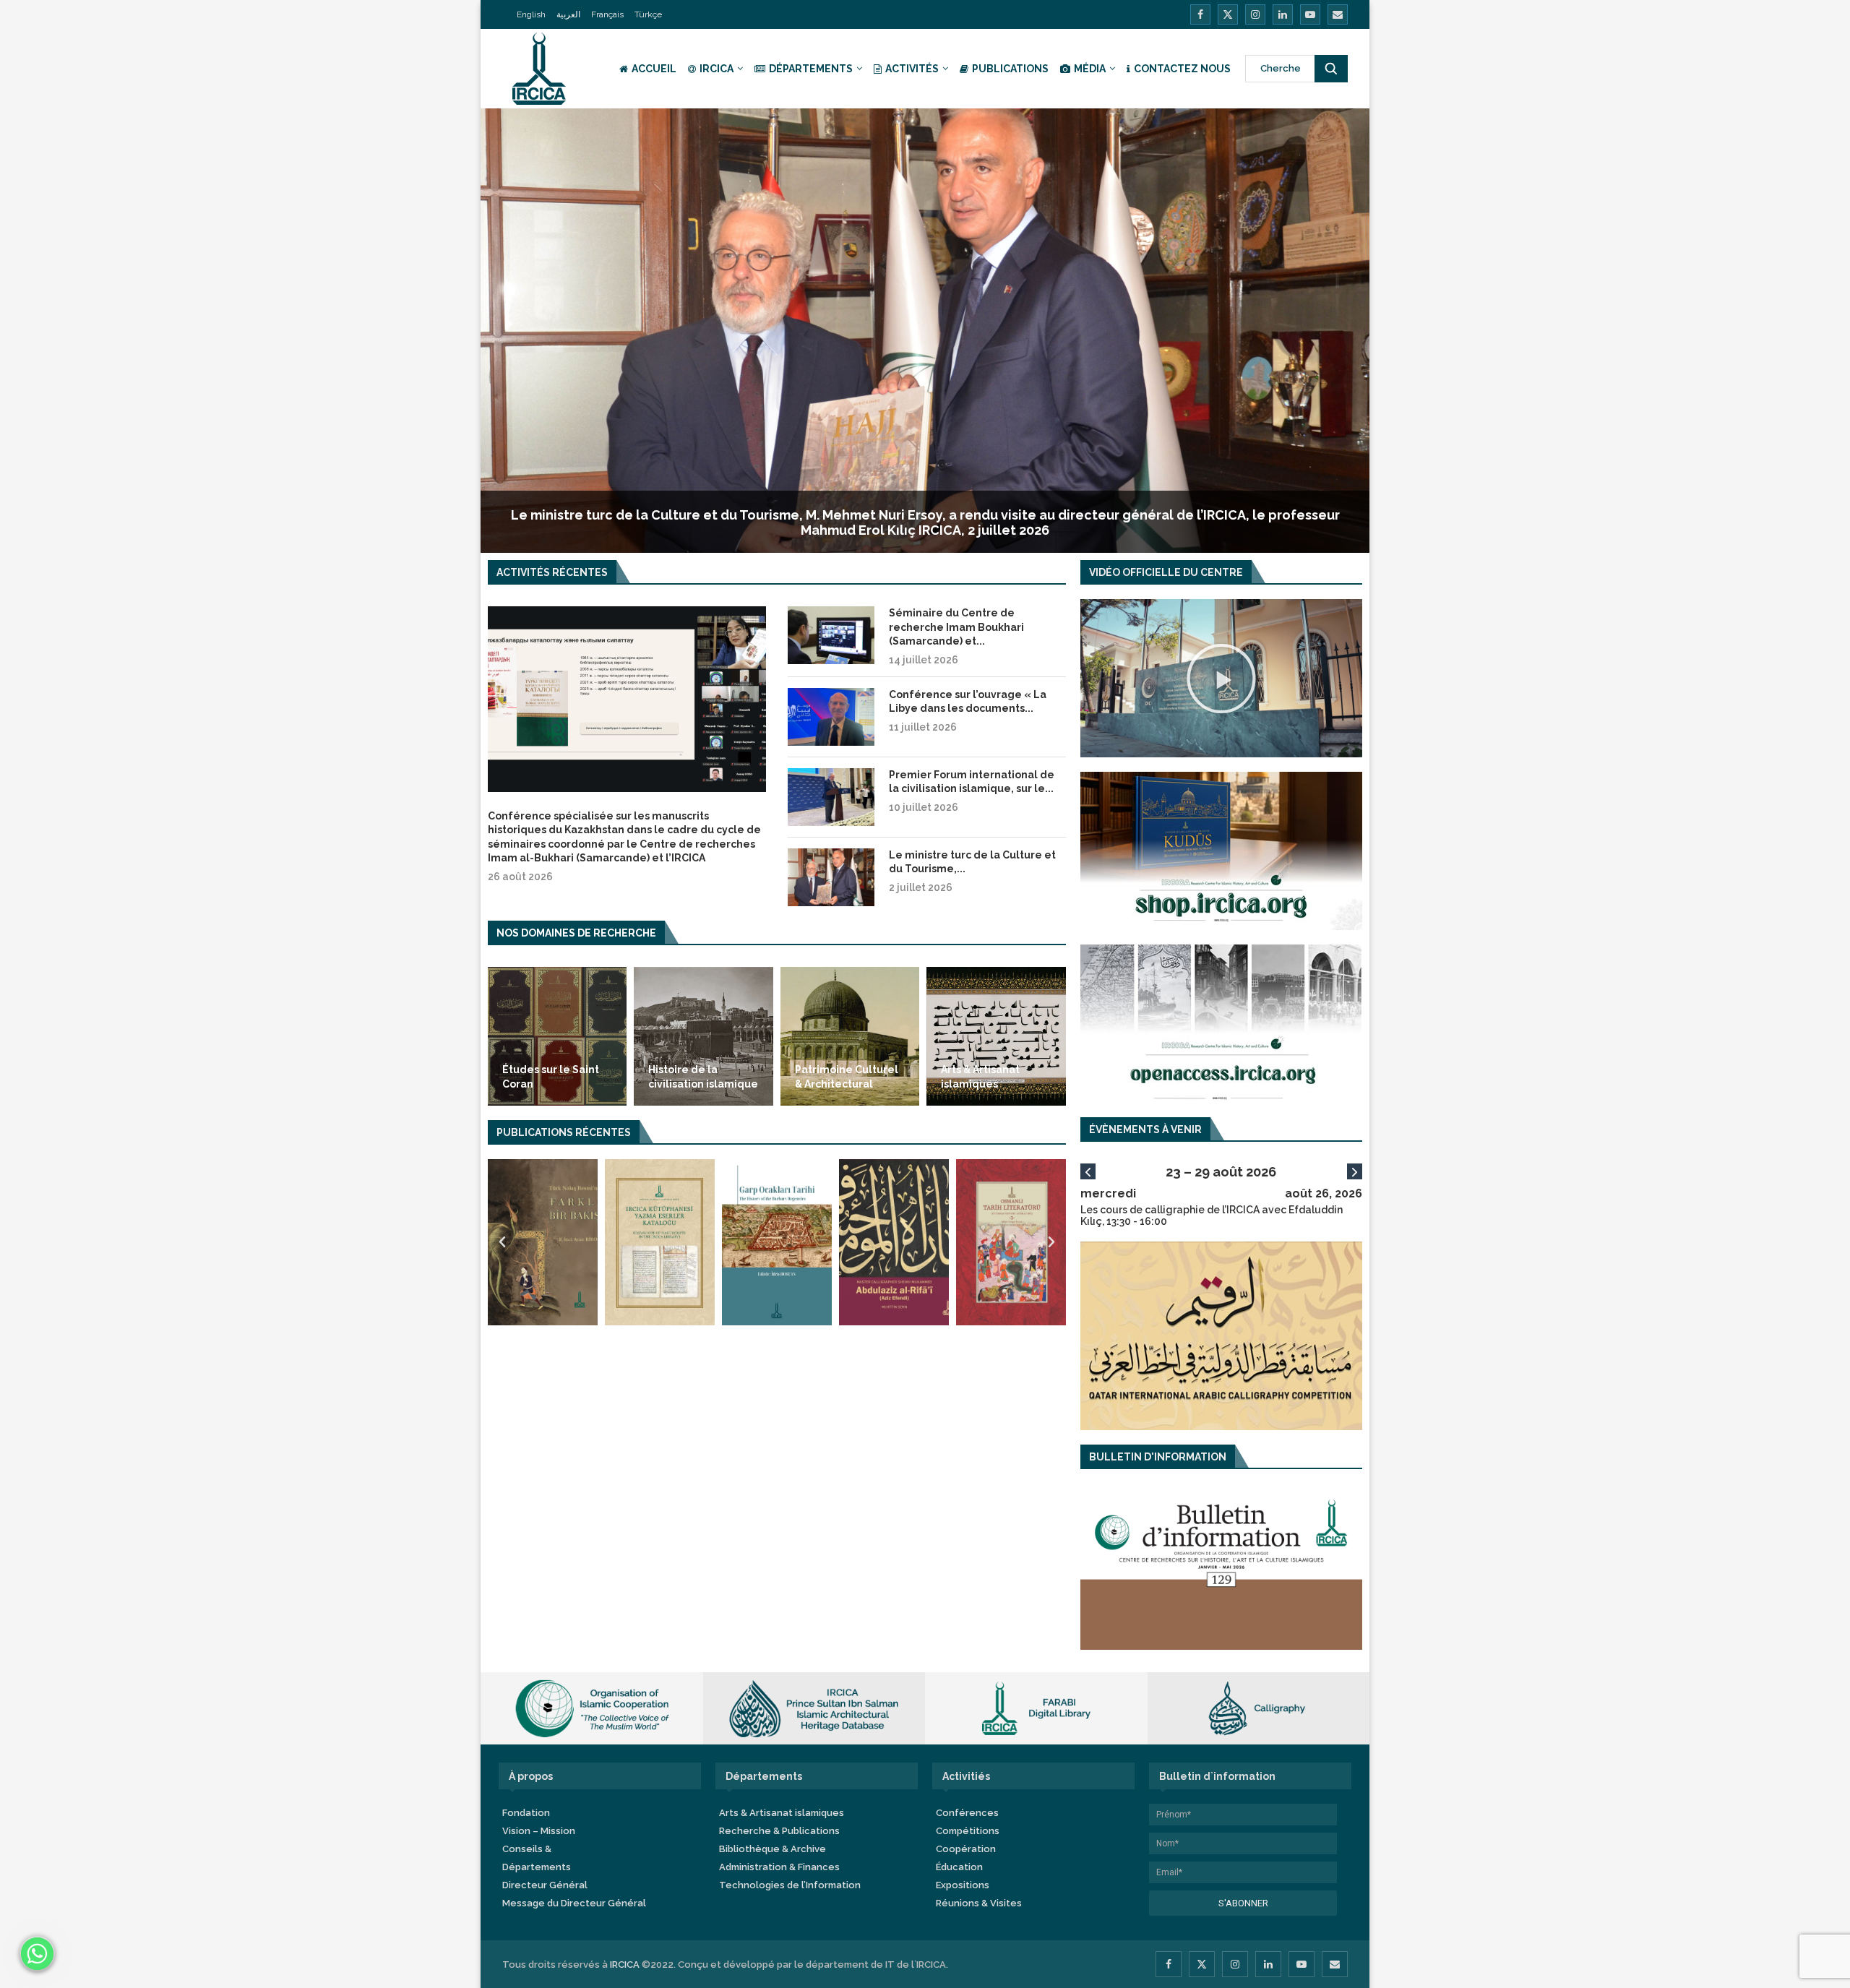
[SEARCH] (1331, 69)
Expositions (963, 1885)
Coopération (966, 1849)
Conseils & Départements (537, 1858)
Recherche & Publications (779, 1831)
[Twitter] (1228, 14)
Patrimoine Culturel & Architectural (847, 1077)
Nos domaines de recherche (576, 933)
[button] (502, 1242)
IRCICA (717, 69)
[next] (1355, 1171)
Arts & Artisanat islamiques (980, 1077)
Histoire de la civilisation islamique (703, 1077)
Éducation (959, 1867)
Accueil (654, 69)
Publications (1010, 69)
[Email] (1338, 14)
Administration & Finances (779, 1867)
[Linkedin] (1283, 14)
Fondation (526, 1813)
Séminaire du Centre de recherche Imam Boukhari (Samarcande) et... (956, 627)
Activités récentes (552, 572)
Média (1090, 69)
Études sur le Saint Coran (551, 1077)
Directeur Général (545, 1885)
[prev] (1088, 1171)
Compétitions (968, 1831)
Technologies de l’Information (790, 1885)
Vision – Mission (539, 1831)
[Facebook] (1200, 14)
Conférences (967, 1813)
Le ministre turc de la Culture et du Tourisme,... (972, 862)
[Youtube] (1310, 14)
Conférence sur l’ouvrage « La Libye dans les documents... (968, 702)
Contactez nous (1182, 69)
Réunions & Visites (979, 1903)
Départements (811, 69)
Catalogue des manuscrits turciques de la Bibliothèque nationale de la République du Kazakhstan (925, 530)
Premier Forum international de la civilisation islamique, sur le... (972, 782)
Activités (912, 69)
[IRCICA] (1221, 778)
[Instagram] (1255, 14)
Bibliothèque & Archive (773, 1849)
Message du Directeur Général (574, 1903)
